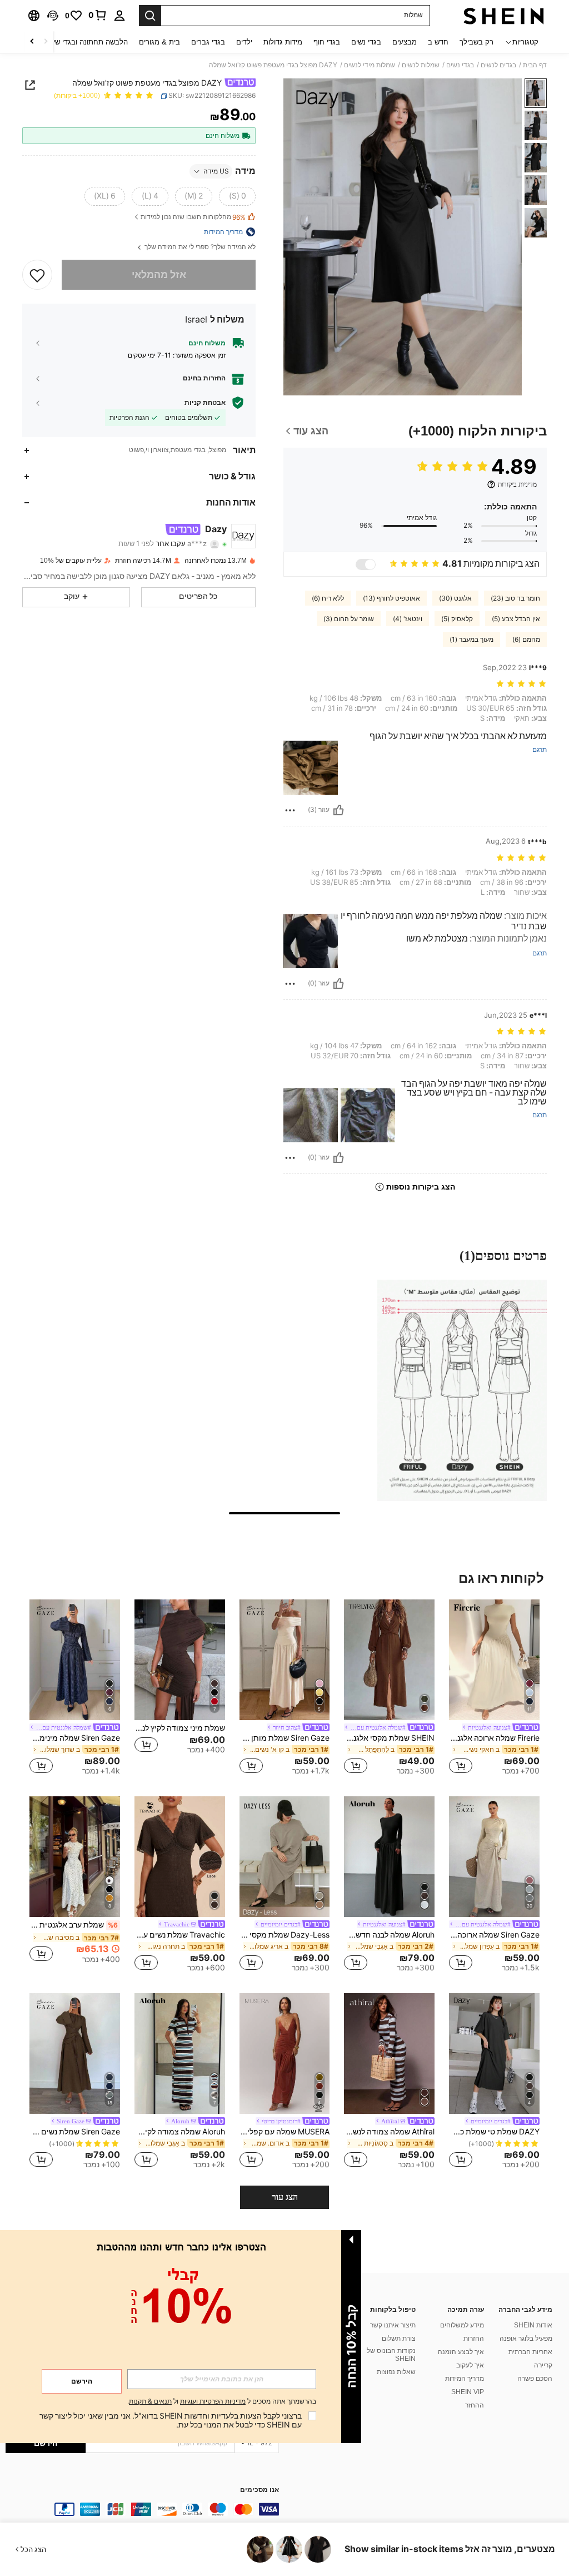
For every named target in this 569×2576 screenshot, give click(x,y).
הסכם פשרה (535, 2379)
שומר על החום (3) (349, 619)
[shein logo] (504, 16)
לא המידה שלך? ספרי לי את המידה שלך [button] (199, 247)
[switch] (366, 564)
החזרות (474, 2339)
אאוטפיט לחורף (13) (391, 598)
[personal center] (119, 16)
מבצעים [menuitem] (405, 42)
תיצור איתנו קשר (393, 2325)
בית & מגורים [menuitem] (159, 42)
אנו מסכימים (259, 2490)
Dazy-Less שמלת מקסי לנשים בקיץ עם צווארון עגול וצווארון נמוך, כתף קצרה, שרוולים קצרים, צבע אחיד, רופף (285, 1935)
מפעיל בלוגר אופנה (526, 2339)
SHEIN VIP (468, 2392)
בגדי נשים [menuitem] (366, 42)
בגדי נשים (460, 65)
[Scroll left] (46, 42)
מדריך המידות (465, 2379)
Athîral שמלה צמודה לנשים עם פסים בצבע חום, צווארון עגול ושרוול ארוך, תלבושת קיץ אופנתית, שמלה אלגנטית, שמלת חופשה (389, 2132)
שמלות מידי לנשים (370, 65)
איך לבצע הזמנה (461, 2352)
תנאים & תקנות (150, 2401)
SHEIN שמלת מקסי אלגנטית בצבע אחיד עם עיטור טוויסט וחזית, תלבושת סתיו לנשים (389, 1738)
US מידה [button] (216, 171)
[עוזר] (338, 810)
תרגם (540, 750)
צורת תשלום (399, 2339)
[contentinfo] (142, 2509)
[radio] (237, 196)
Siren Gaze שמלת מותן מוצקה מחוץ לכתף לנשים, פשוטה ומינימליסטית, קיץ (285, 1738)
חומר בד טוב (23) (515, 598)
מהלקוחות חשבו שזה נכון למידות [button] (193, 217)
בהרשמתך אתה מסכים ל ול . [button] (222, 2402)
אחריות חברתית (530, 2352)
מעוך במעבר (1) (471, 640)
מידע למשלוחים (462, 2325)
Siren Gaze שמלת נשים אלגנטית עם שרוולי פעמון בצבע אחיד (75, 2132)
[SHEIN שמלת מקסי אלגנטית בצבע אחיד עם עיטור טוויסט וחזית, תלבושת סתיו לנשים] (389, 1660)
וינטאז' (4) (408, 619)
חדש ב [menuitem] (438, 42)
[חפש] (150, 16)
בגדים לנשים (498, 65)
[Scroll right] (32, 42)
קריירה (543, 2365)
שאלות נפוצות (396, 2372)
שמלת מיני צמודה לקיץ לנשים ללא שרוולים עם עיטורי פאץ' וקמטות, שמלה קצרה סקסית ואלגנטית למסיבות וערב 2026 (180, 1728)
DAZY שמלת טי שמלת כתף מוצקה (494, 2132)
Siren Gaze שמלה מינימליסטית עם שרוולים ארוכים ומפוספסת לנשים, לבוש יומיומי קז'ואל (75, 1738)
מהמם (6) (526, 640)
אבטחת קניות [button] (205, 403)
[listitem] (494, 1689)
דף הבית (535, 65)
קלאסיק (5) (457, 619)
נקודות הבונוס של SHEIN (391, 2355)
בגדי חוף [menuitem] (327, 42)
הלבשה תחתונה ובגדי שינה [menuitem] (87, 42)
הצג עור (285, 2197)
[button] (53, 16)
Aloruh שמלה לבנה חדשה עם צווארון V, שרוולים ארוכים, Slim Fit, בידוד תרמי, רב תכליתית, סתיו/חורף (389, 1935)
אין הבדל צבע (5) (516, 619)
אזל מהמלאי (159, 274)
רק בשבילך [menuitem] (476, 42)
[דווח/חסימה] (290, 810)
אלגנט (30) (455, 598)
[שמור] (37, 275)
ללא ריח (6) (328, 598)
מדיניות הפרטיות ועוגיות (213, 2401)
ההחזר (475, 2405)
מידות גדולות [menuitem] (283, 42)
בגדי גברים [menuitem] (208, 42)
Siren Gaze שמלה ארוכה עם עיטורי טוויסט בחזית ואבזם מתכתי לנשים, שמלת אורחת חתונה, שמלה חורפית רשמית (494, 1935)
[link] (98, 15)
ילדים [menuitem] (244, 42)
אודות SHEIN (533, 2325)
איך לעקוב (470, 2365)
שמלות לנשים (421, 65)
